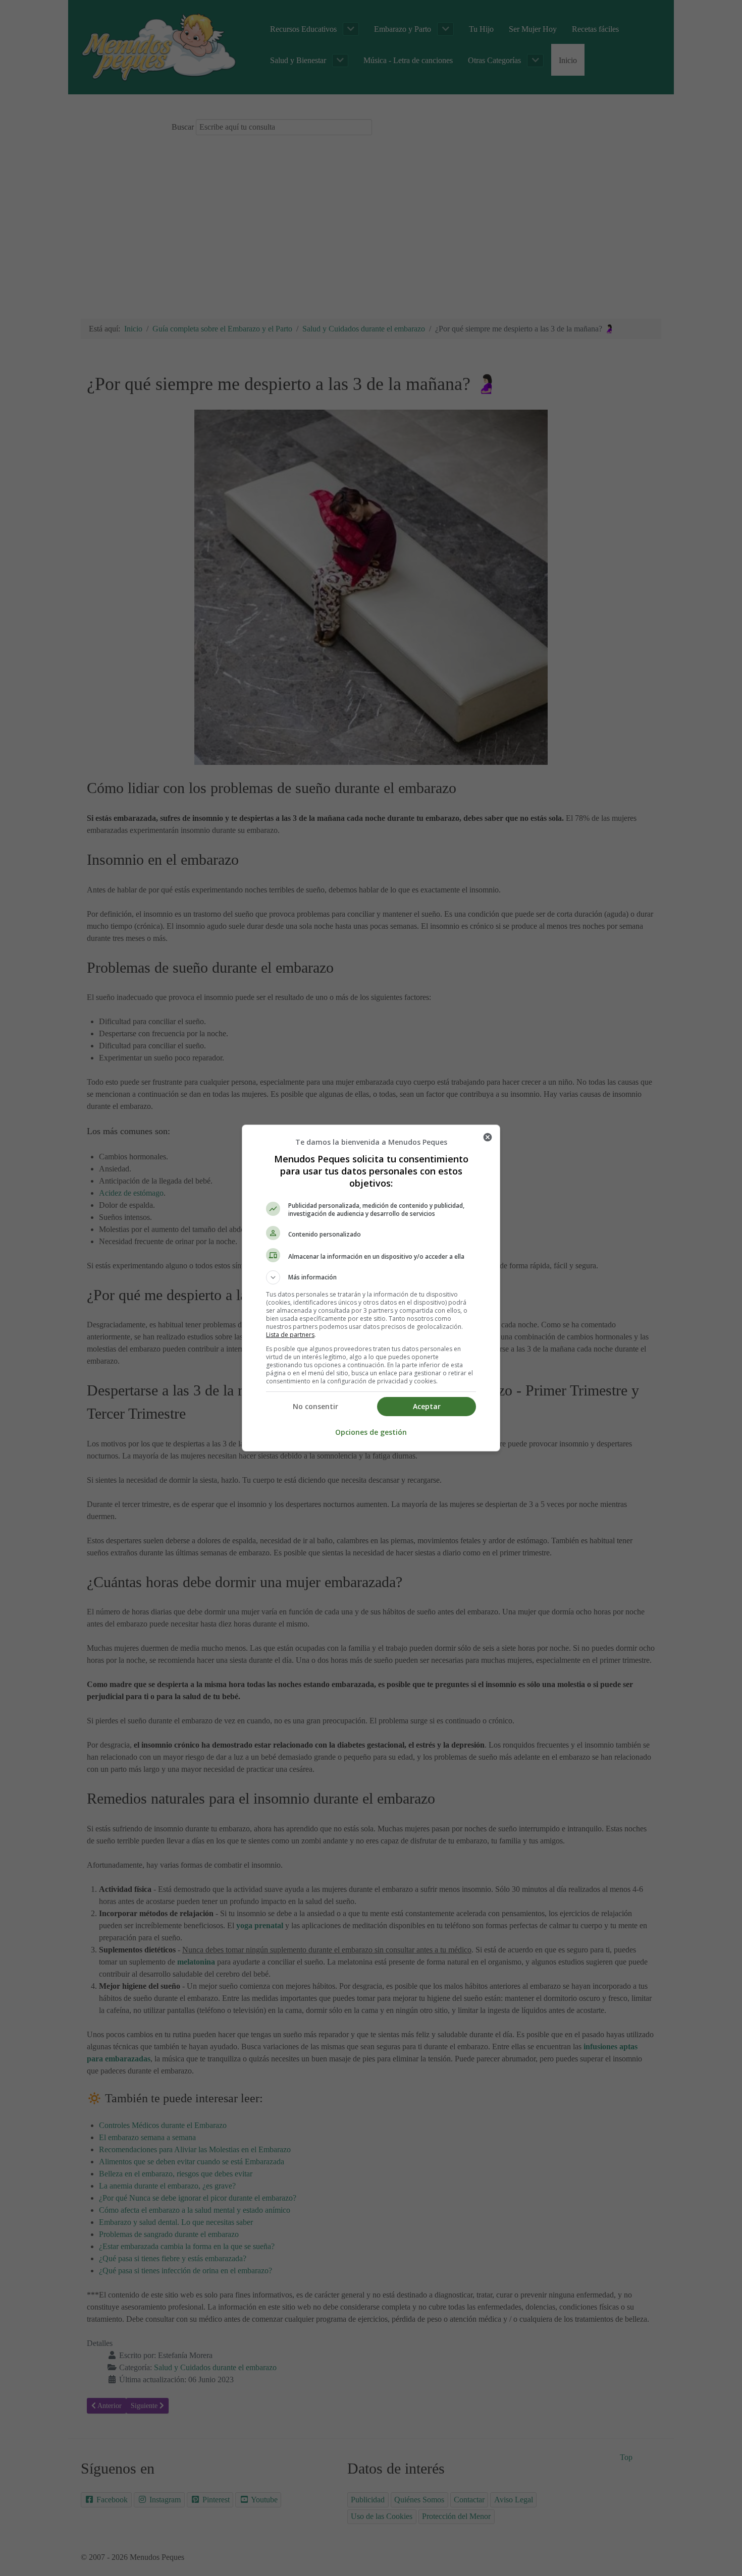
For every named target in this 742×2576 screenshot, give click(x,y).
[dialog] (371, 1288)
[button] (371, 1277)
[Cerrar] (488, 1137)
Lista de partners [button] (290, 1335)
